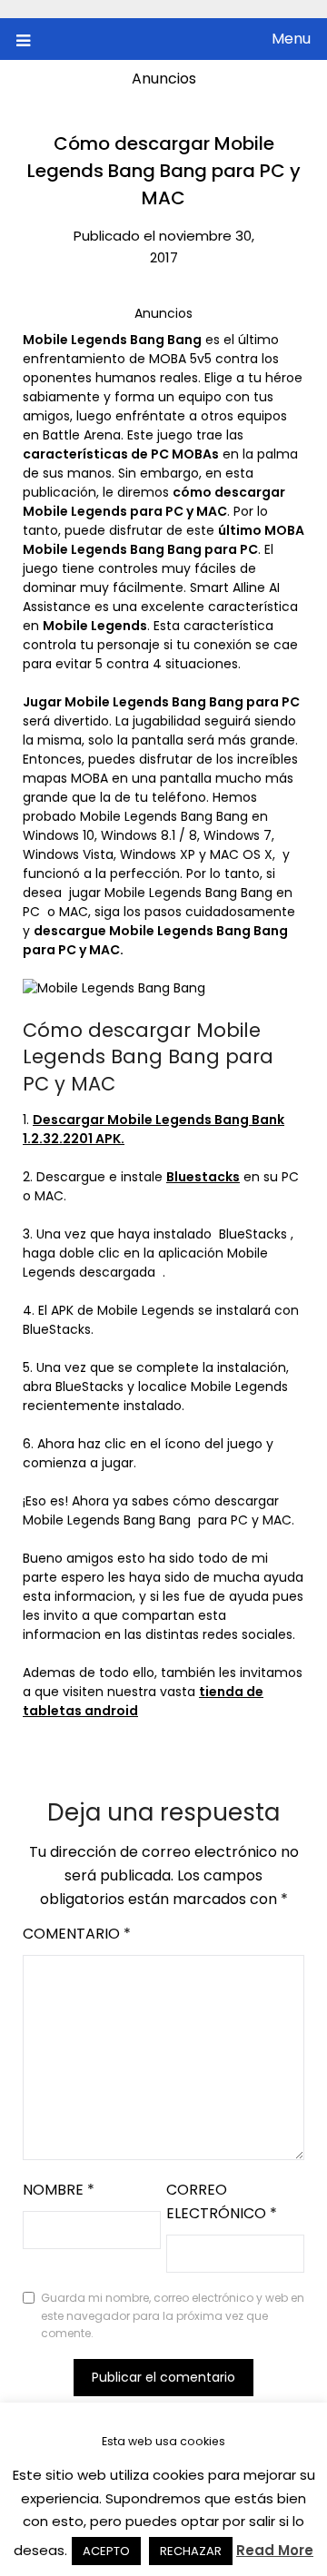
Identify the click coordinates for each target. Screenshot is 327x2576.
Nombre (59, 2190)
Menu (291, 39)
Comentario (77, 1934)
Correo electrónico (222, 2201)
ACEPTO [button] (106, 2551)
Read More (275, 2550)
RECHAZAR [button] (191, 2551)
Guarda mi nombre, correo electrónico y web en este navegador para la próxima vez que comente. (173, 2315)
